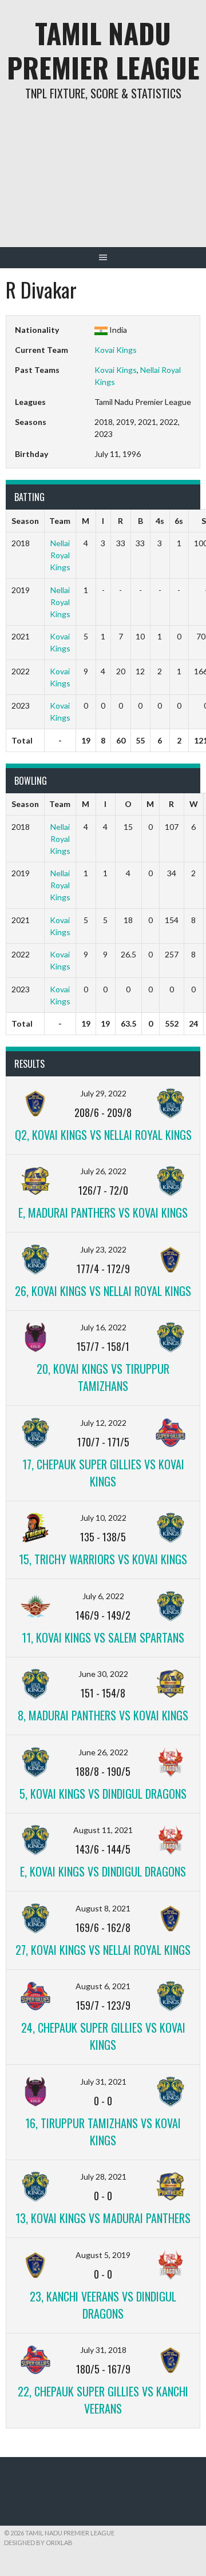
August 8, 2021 (103, 1908)
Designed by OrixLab (38, 2543)
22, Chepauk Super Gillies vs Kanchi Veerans (103, 2400)
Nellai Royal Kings (60, 555)
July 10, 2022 (103, 1518)
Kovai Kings (116, 350)
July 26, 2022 (103, 1171)
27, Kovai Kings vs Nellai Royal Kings (103, 1950)
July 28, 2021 (103, 2177)
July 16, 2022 (103, 1327)
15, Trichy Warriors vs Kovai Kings (103, 1559)
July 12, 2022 (103, 1423)
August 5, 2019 (103, 2255)
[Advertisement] (103, 182)
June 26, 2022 (103, 1752)
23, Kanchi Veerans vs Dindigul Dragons (103, 2305)
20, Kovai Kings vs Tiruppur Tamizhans (103, 1377)
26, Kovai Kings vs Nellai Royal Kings (103, 1291)
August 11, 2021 (103, 1830)
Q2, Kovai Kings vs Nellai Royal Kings (103, 1135)
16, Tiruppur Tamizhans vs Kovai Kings (103, 2132)
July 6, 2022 (103, 1596)
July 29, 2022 (103, 1093)
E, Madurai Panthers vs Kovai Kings (103, 1213)
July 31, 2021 (103, 2082)
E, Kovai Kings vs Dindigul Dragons (103, 1871)
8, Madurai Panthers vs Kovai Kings (103, 1715)
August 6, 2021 (103, 1986)
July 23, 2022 (103, 1249)
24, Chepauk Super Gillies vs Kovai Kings (103, 2036)
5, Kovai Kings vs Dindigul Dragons (103, 1794)
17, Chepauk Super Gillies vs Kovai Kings (103, 1473)
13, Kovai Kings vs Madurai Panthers (103, 2218)
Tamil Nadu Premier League (103, 50)
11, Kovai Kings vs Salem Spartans (103, 1637)
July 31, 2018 (103, 2350)
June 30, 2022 (103, 1674)
